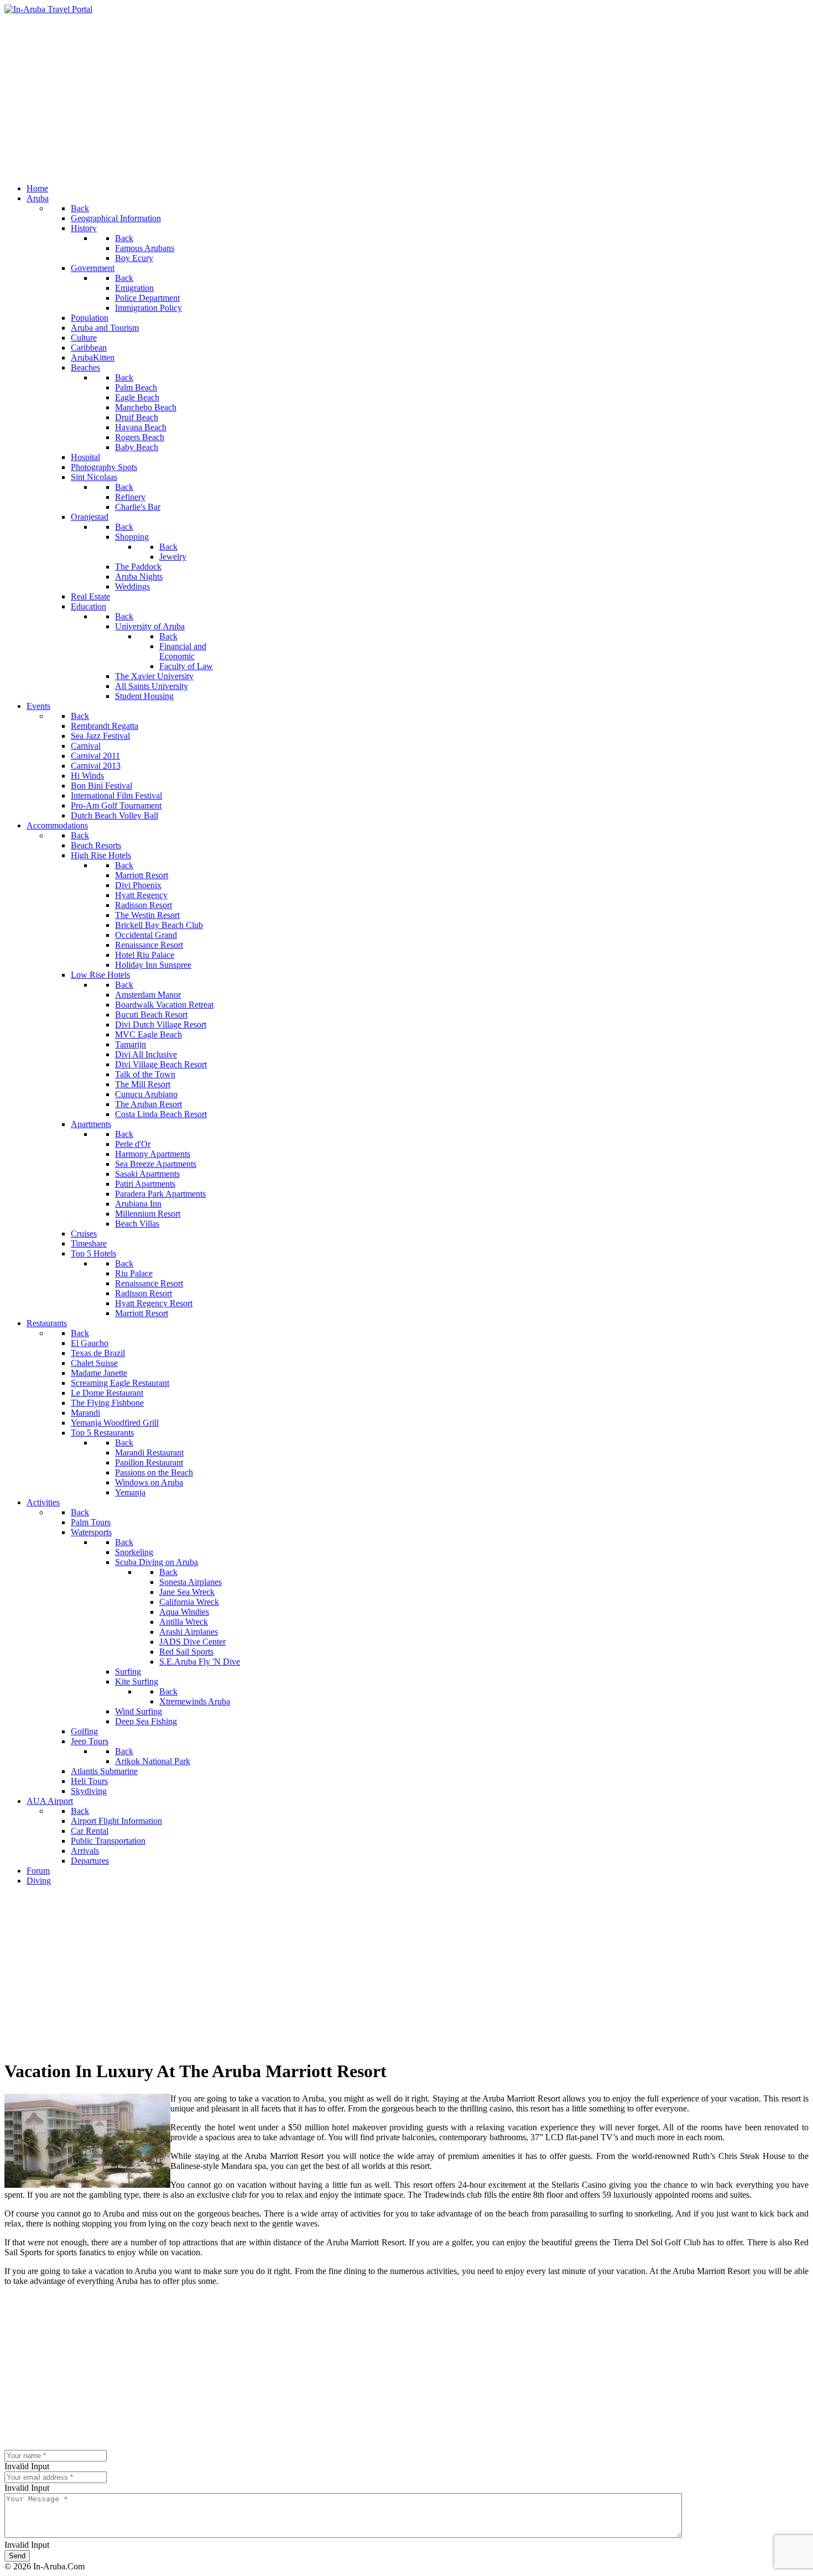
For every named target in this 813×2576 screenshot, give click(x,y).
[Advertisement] (406, 97)
